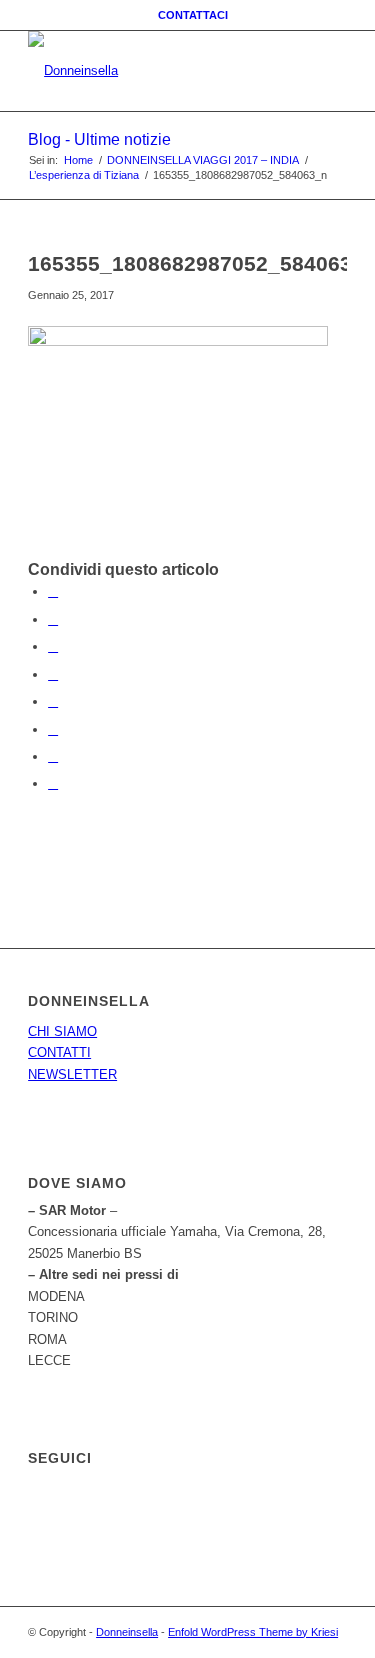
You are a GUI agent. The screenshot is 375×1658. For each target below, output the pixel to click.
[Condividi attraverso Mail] (53, 783)
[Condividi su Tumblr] (53, 701)
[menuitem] (193, 15)
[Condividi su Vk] (53, 729)
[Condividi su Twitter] (53, 619)
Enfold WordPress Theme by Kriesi (253, 1632)
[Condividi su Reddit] (53, 756)
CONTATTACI (193, 15)
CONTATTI (59, 1052)
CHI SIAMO (62, 1031)
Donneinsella (127, 1632)
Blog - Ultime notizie (99, 139)
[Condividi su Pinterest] (53, 646)
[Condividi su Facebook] (53, 591)
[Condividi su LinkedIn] (53, 674)
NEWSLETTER (72, 1074)
